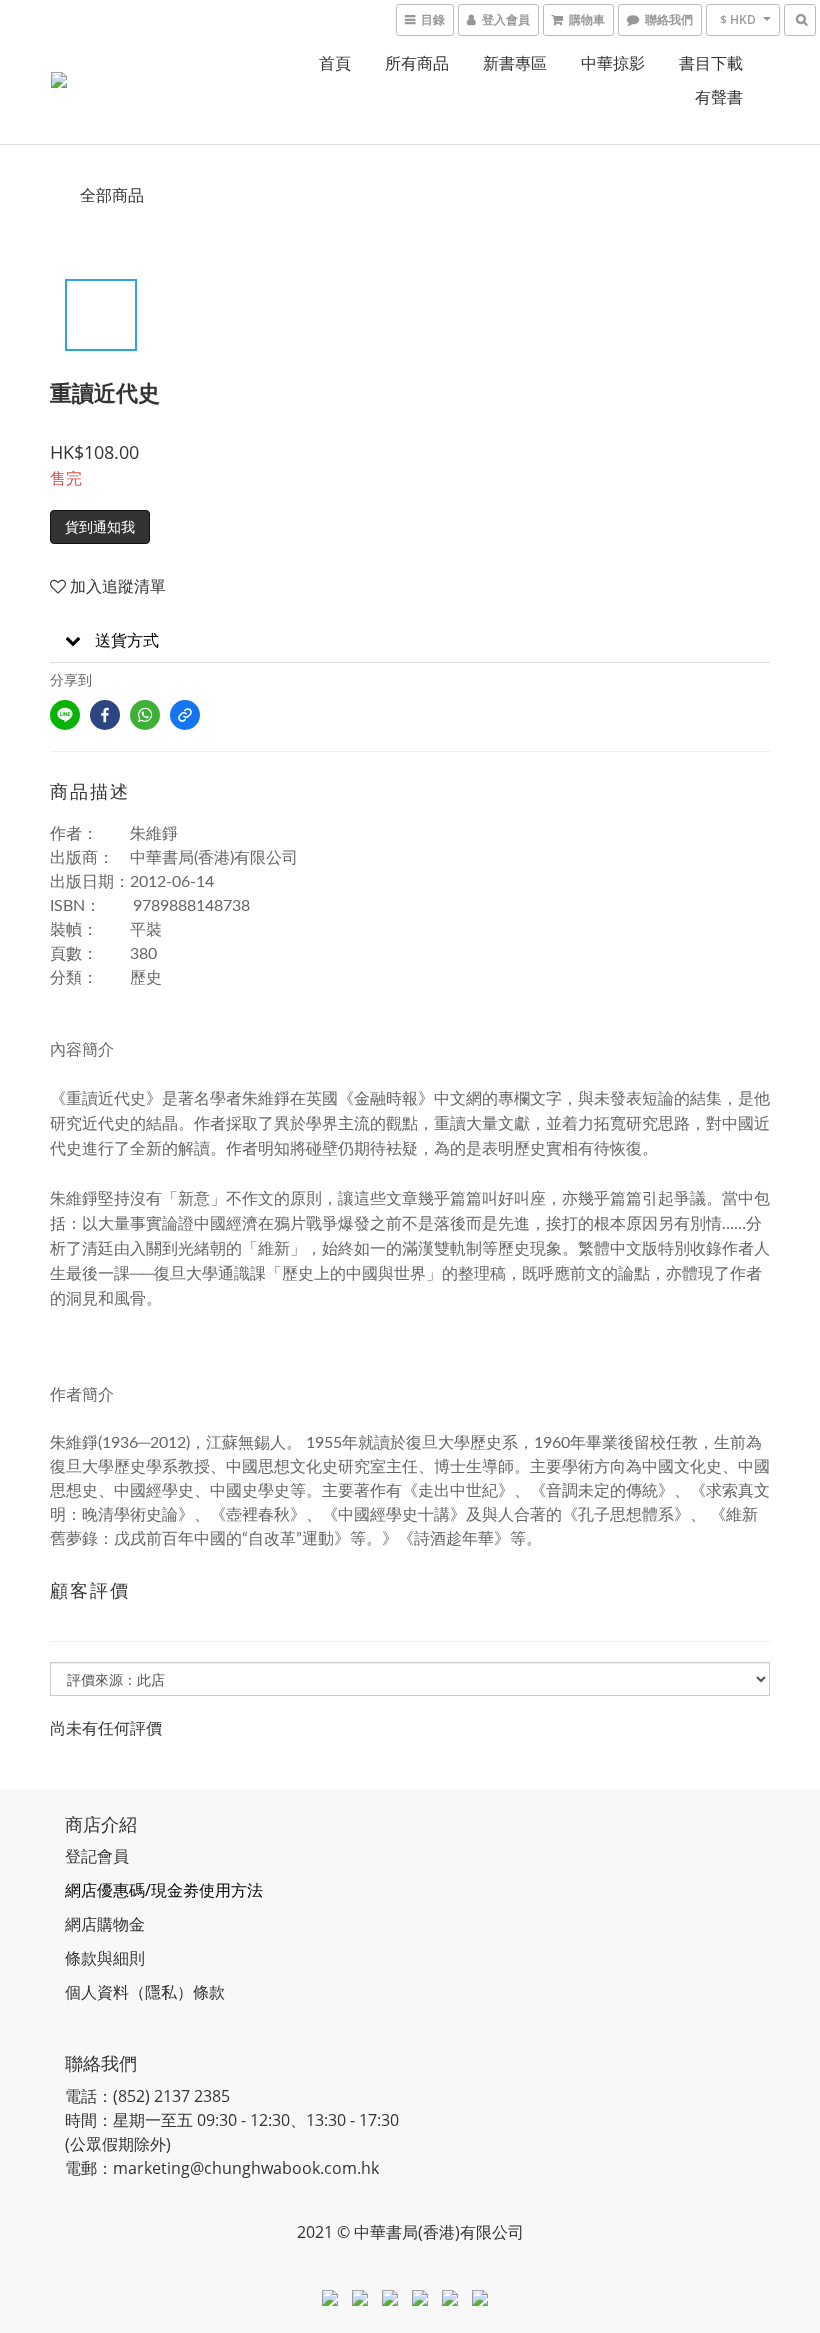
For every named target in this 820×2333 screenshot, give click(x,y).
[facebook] (105, 715)
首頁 (335, 63)
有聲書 (719, 97)
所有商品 (417, 63)
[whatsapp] (145, 715)
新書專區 (515, 63)
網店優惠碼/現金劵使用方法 (164, 1890)
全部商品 (112, 195)
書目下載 (711, 63)
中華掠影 (613, 63)
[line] (65, 715)
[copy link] (185, 715)
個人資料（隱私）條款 (145, 1992)
